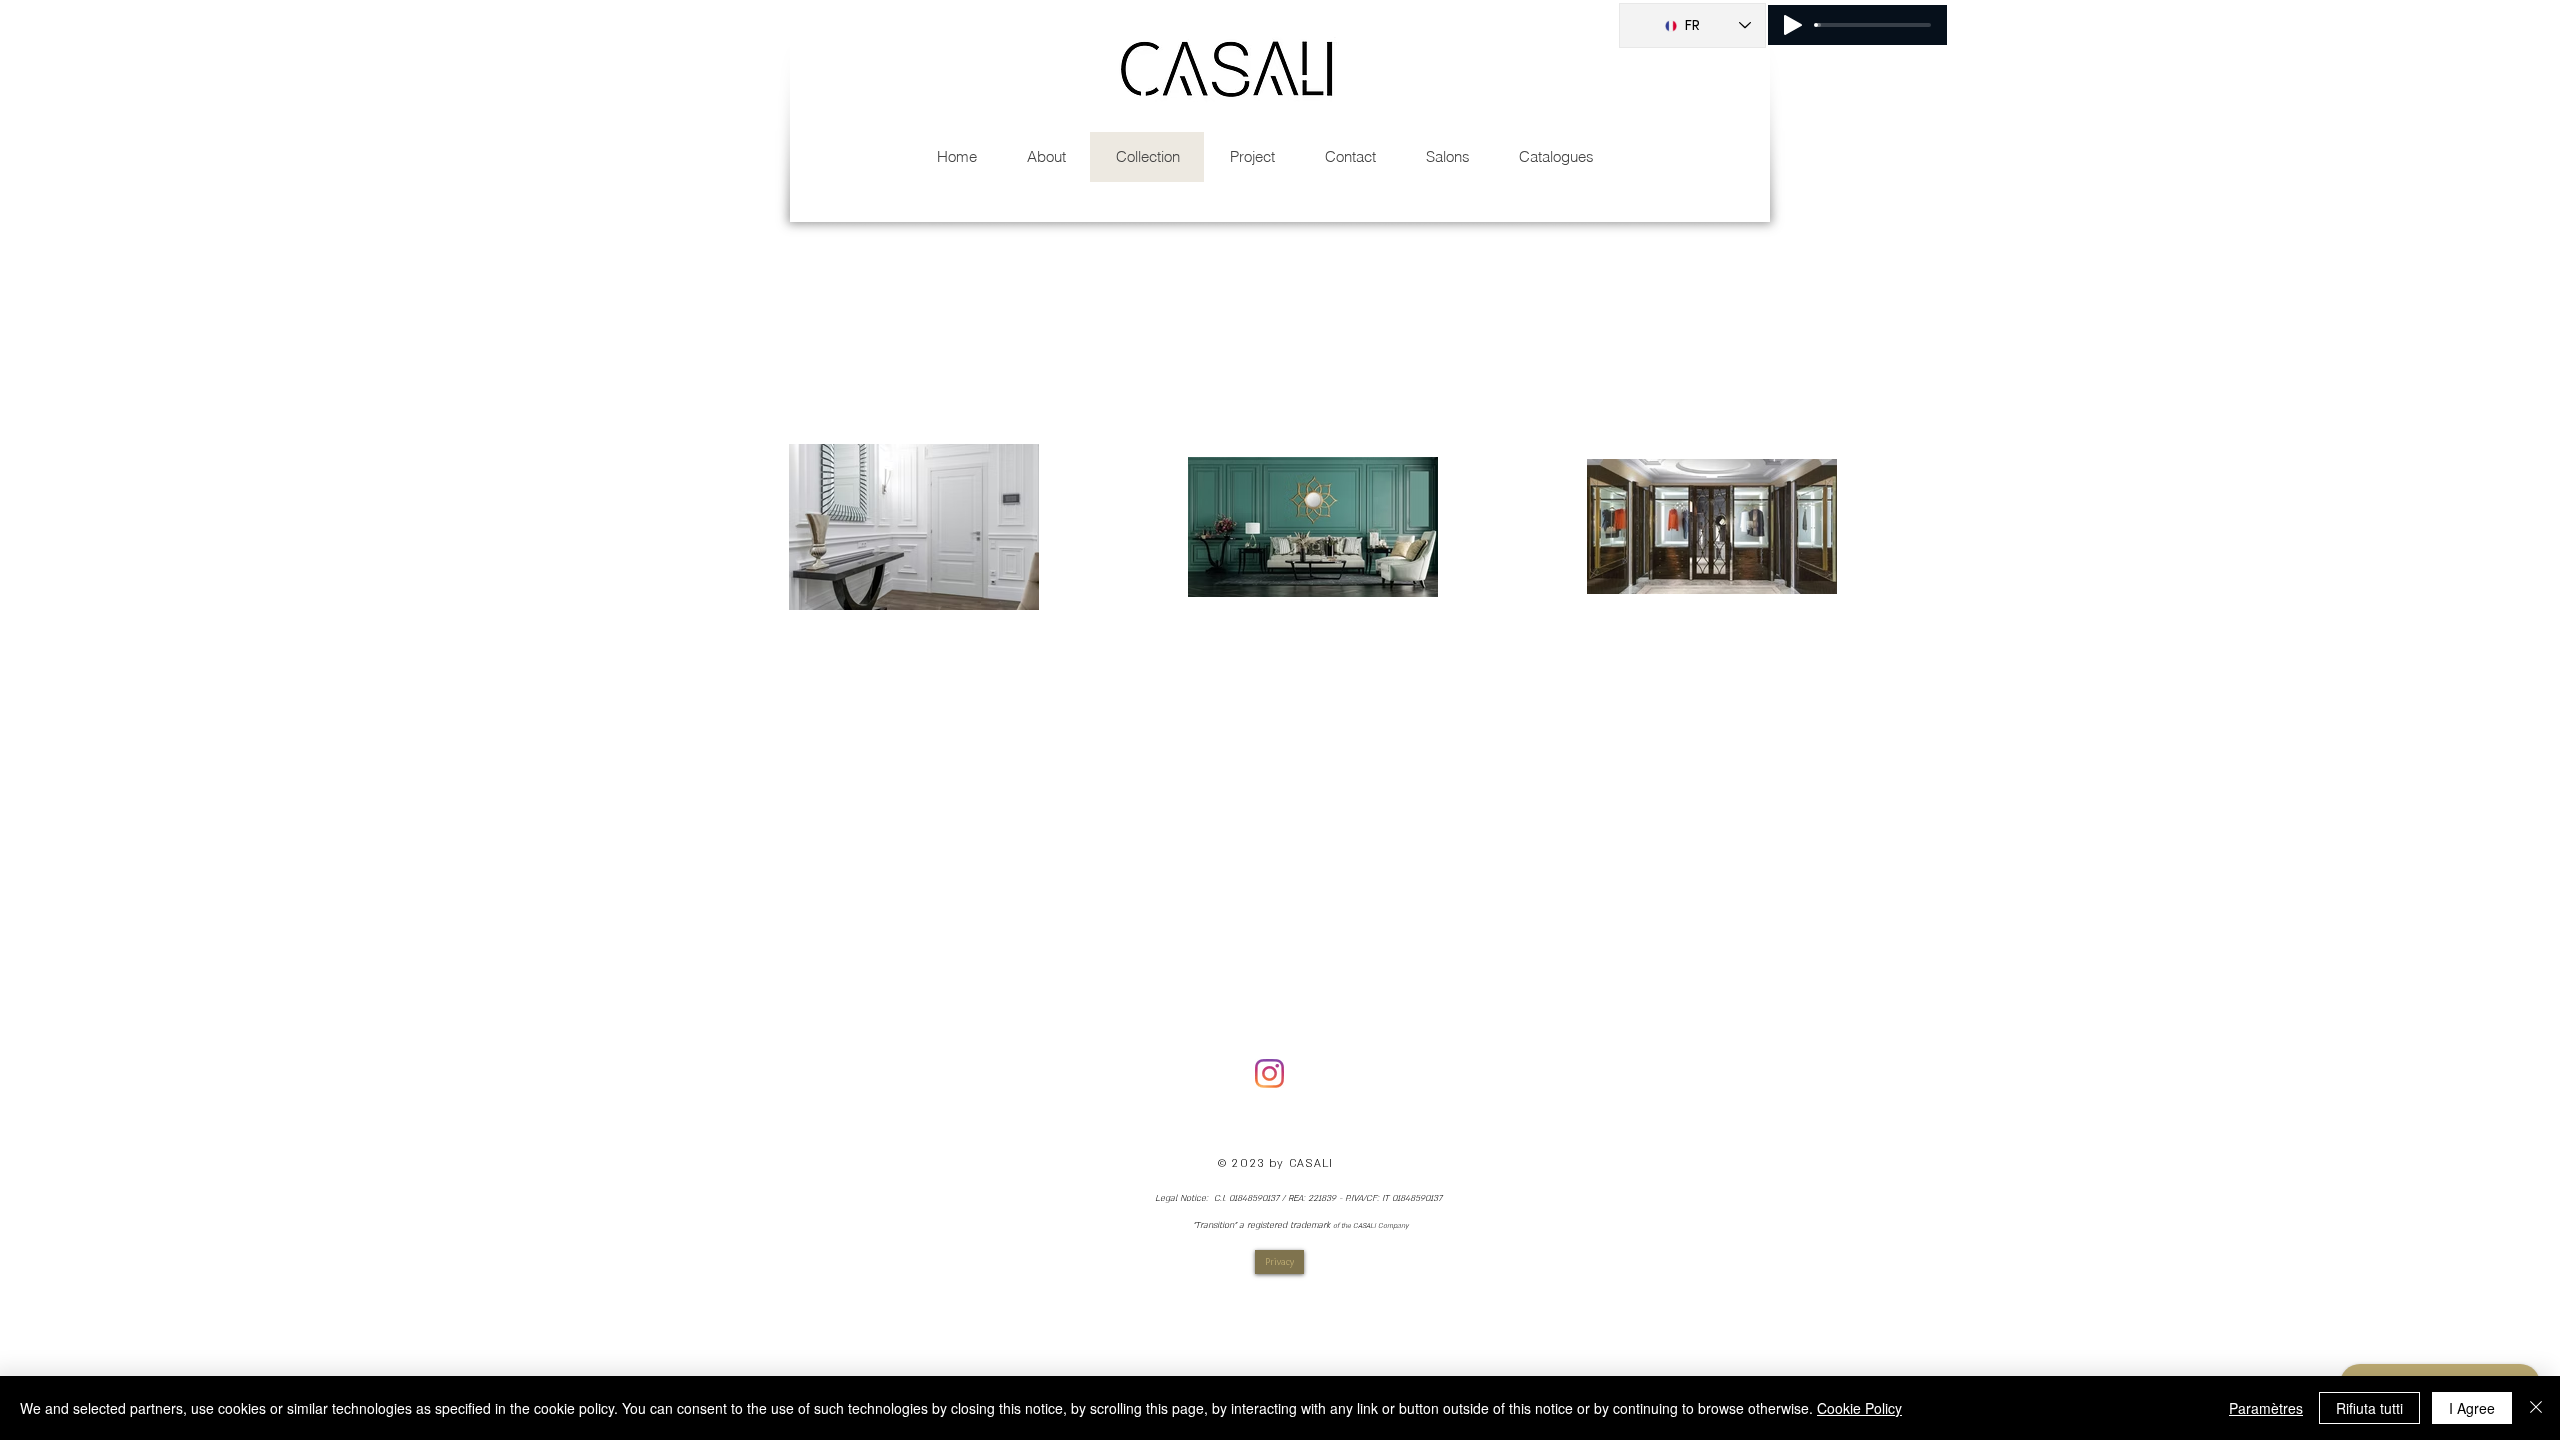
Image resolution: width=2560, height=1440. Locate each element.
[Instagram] (1269, 1073)
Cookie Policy (1859, 1408)
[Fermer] (2536, 1408)
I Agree (2472, 1408)
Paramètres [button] (2266, 1408)
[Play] (1793, 25)
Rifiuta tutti (2369, 1408)
